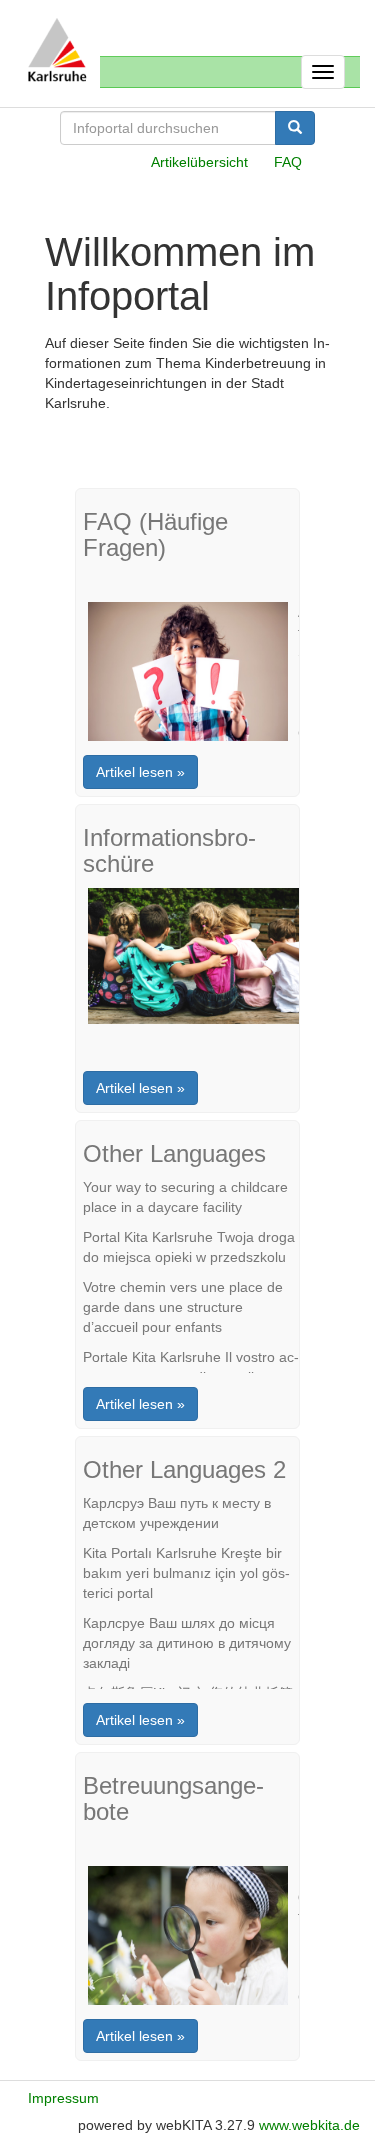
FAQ (288, 162)
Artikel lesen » (140, 772)
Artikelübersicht (199, 162)
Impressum (63, 2098)
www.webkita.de (309, 2125)
